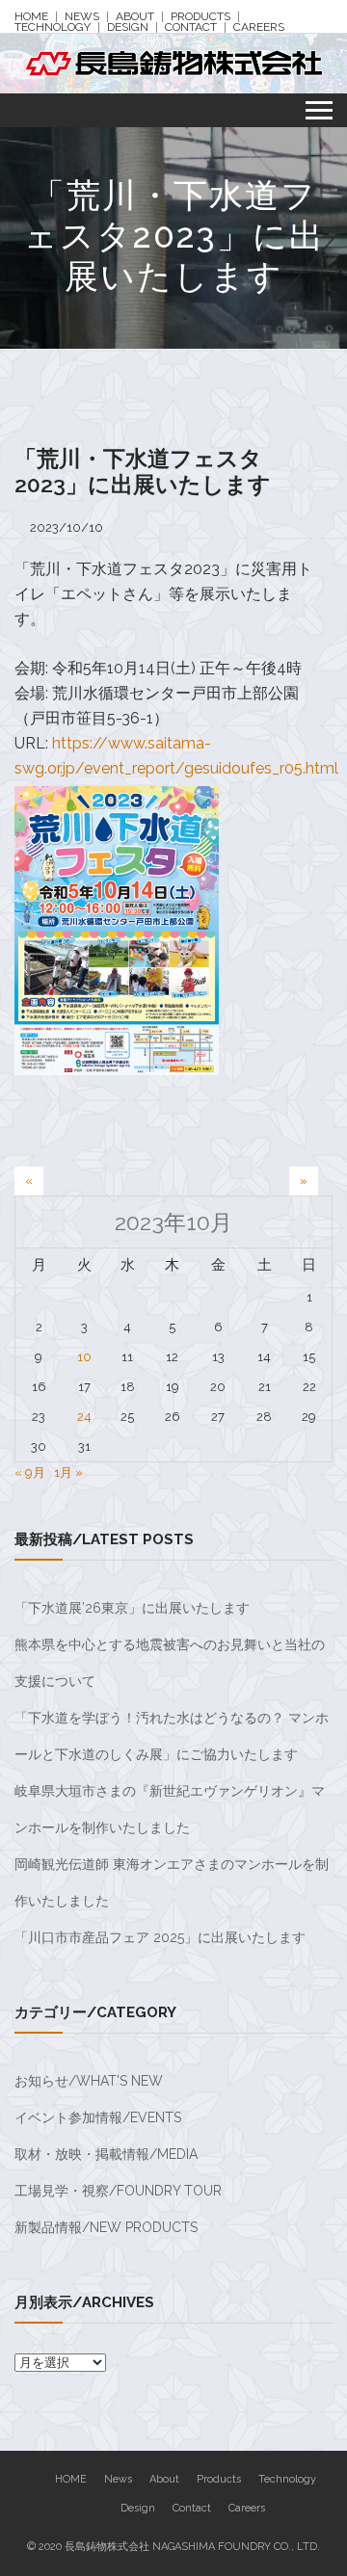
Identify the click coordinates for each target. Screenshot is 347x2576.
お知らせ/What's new (89, 2081)
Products (200, 17)
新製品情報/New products (106, 2227)
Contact (191, 27)
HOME (31, 17)
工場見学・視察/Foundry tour (118, 2191)
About (135, 17)
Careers (259, 27)
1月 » (68, 1472)
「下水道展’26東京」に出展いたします (132, 1608)
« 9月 (30, 1472)
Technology (53, 27)
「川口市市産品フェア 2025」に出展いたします (160, 1937)
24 (84, 1417)
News (82, 17)
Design (128, 27)
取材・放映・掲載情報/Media (106, 2154)
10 (84, 1357)
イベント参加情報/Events (98, 2117)
